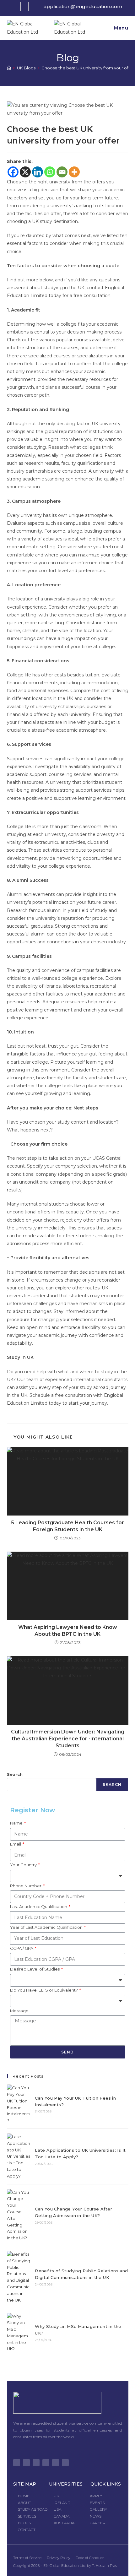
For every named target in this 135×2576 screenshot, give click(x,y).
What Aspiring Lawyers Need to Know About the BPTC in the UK (68, 1631)
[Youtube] (46, 2463)
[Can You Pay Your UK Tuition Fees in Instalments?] (19, 2104)
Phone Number (26, 1886)
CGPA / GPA (22, 1948)
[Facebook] (13, 172)
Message (19, 2011)
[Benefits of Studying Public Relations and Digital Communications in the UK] (19, 2277)
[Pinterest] (56, 2463)
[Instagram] (36, 2463)
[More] (74, 172)
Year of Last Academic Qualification (47, 1927)
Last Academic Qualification (39, 1906)
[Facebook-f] (26, 2463)
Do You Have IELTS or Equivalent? (44, 1990)
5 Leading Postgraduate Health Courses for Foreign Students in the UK (67, 1526)
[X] (25, 172)
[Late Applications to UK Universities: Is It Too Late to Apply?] (19, 2156)
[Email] (62, 172)
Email (16, 1844)
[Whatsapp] (50, 172)
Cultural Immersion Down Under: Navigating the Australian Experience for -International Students (68, 1739)
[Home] (9, 68)
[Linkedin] (38, 172)
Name (17, 1823)
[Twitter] (17, 2463)
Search (15, 1774)
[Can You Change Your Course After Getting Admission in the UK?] (19, 2215)
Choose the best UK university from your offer (88, 68)
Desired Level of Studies (35, 1969)
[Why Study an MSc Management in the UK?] (19, 2332)
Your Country (24, 1865)
